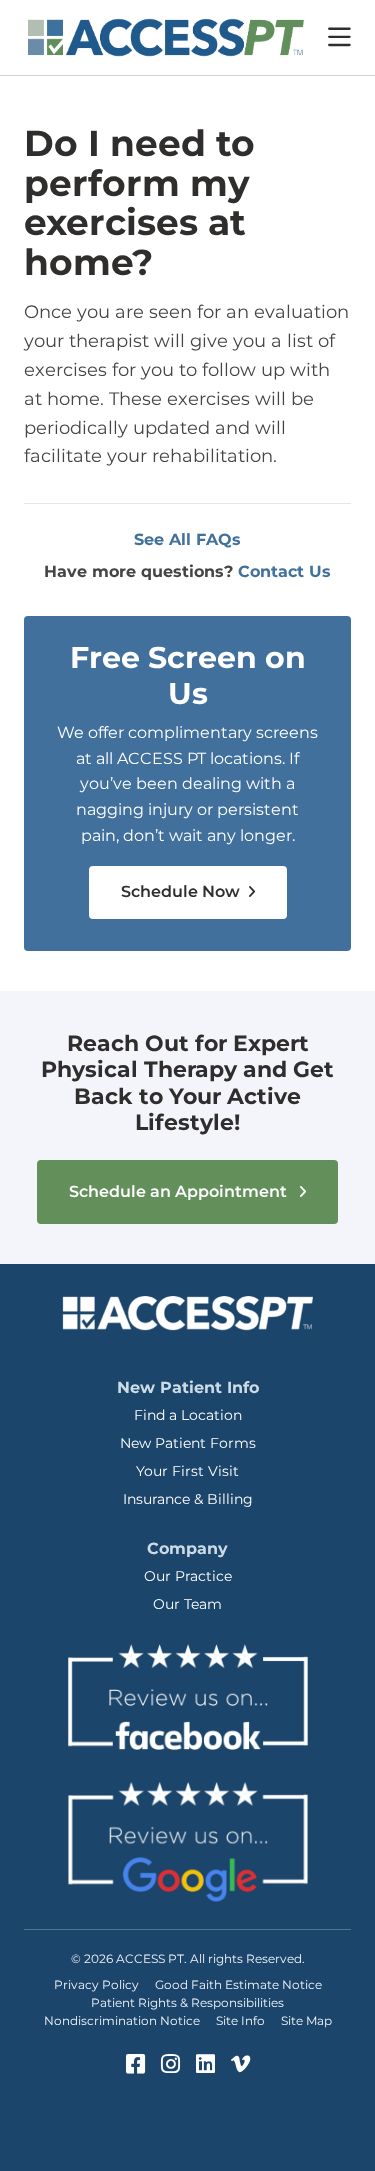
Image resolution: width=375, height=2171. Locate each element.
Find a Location (188, 1415)
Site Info (240, 2020)
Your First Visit (187, 1471)
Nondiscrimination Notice (122, 2020)
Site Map (306, 2020)
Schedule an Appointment (180, 1191)
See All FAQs (187, 539)
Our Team (187, 1604)
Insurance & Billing (188, 1499)
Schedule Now (182, 891)
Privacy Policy (96, 1984)
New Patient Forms (188, 1443)
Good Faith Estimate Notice (238, 1984)
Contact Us (284, 571)
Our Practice (188, 1576)
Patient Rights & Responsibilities (187, 2002)
